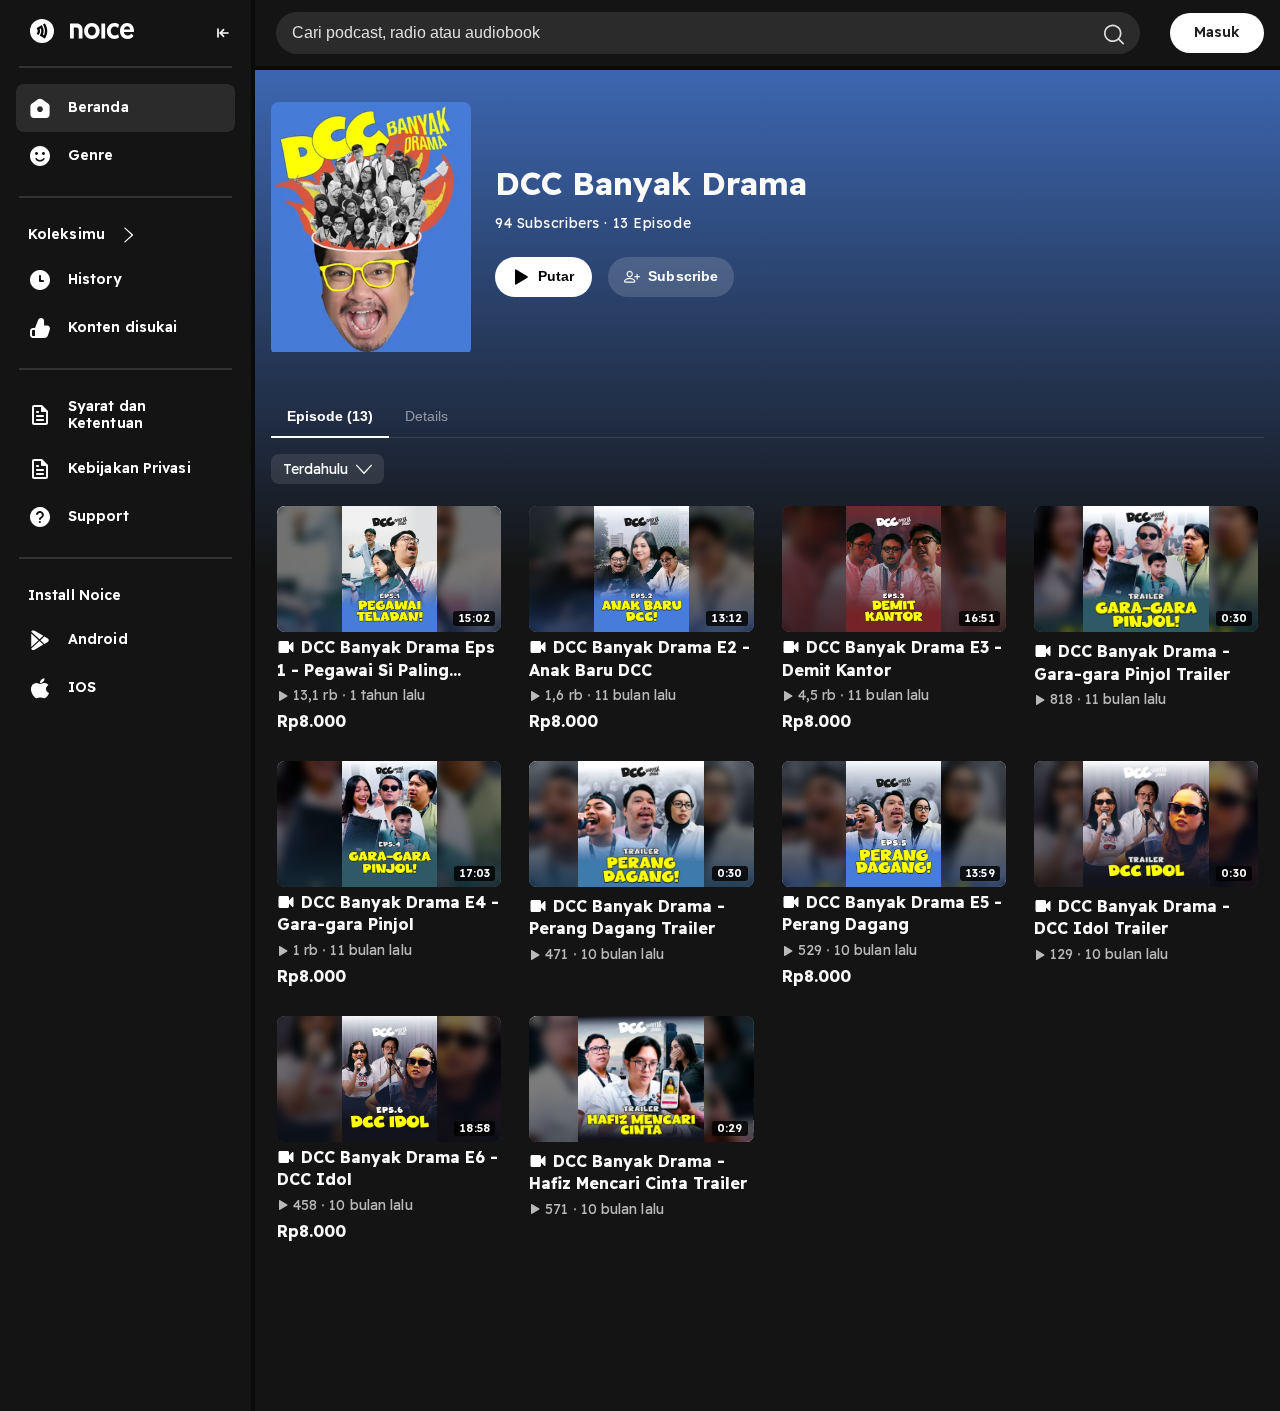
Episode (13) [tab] (330, 416)
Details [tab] (426, 416)
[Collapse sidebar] (223, 33)
